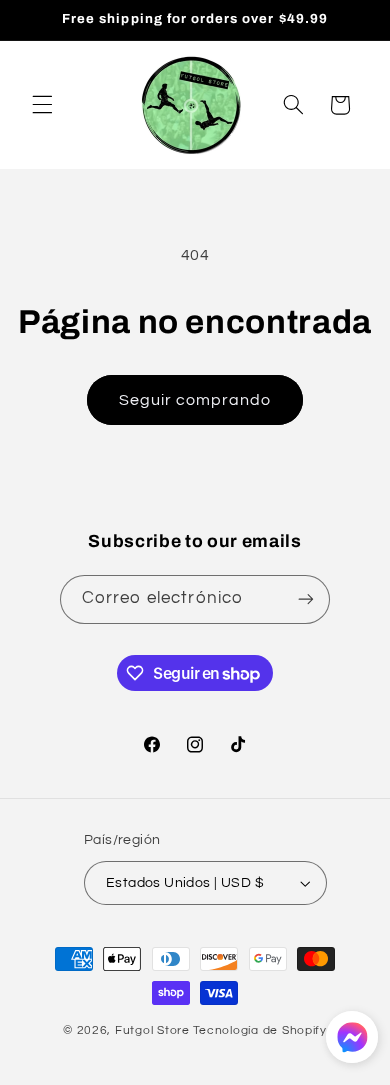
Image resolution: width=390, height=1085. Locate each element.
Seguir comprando (195, 400)
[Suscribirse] (306, 599)
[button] (42, 105)
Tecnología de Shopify (260, 1030)
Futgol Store (152, 1030)
